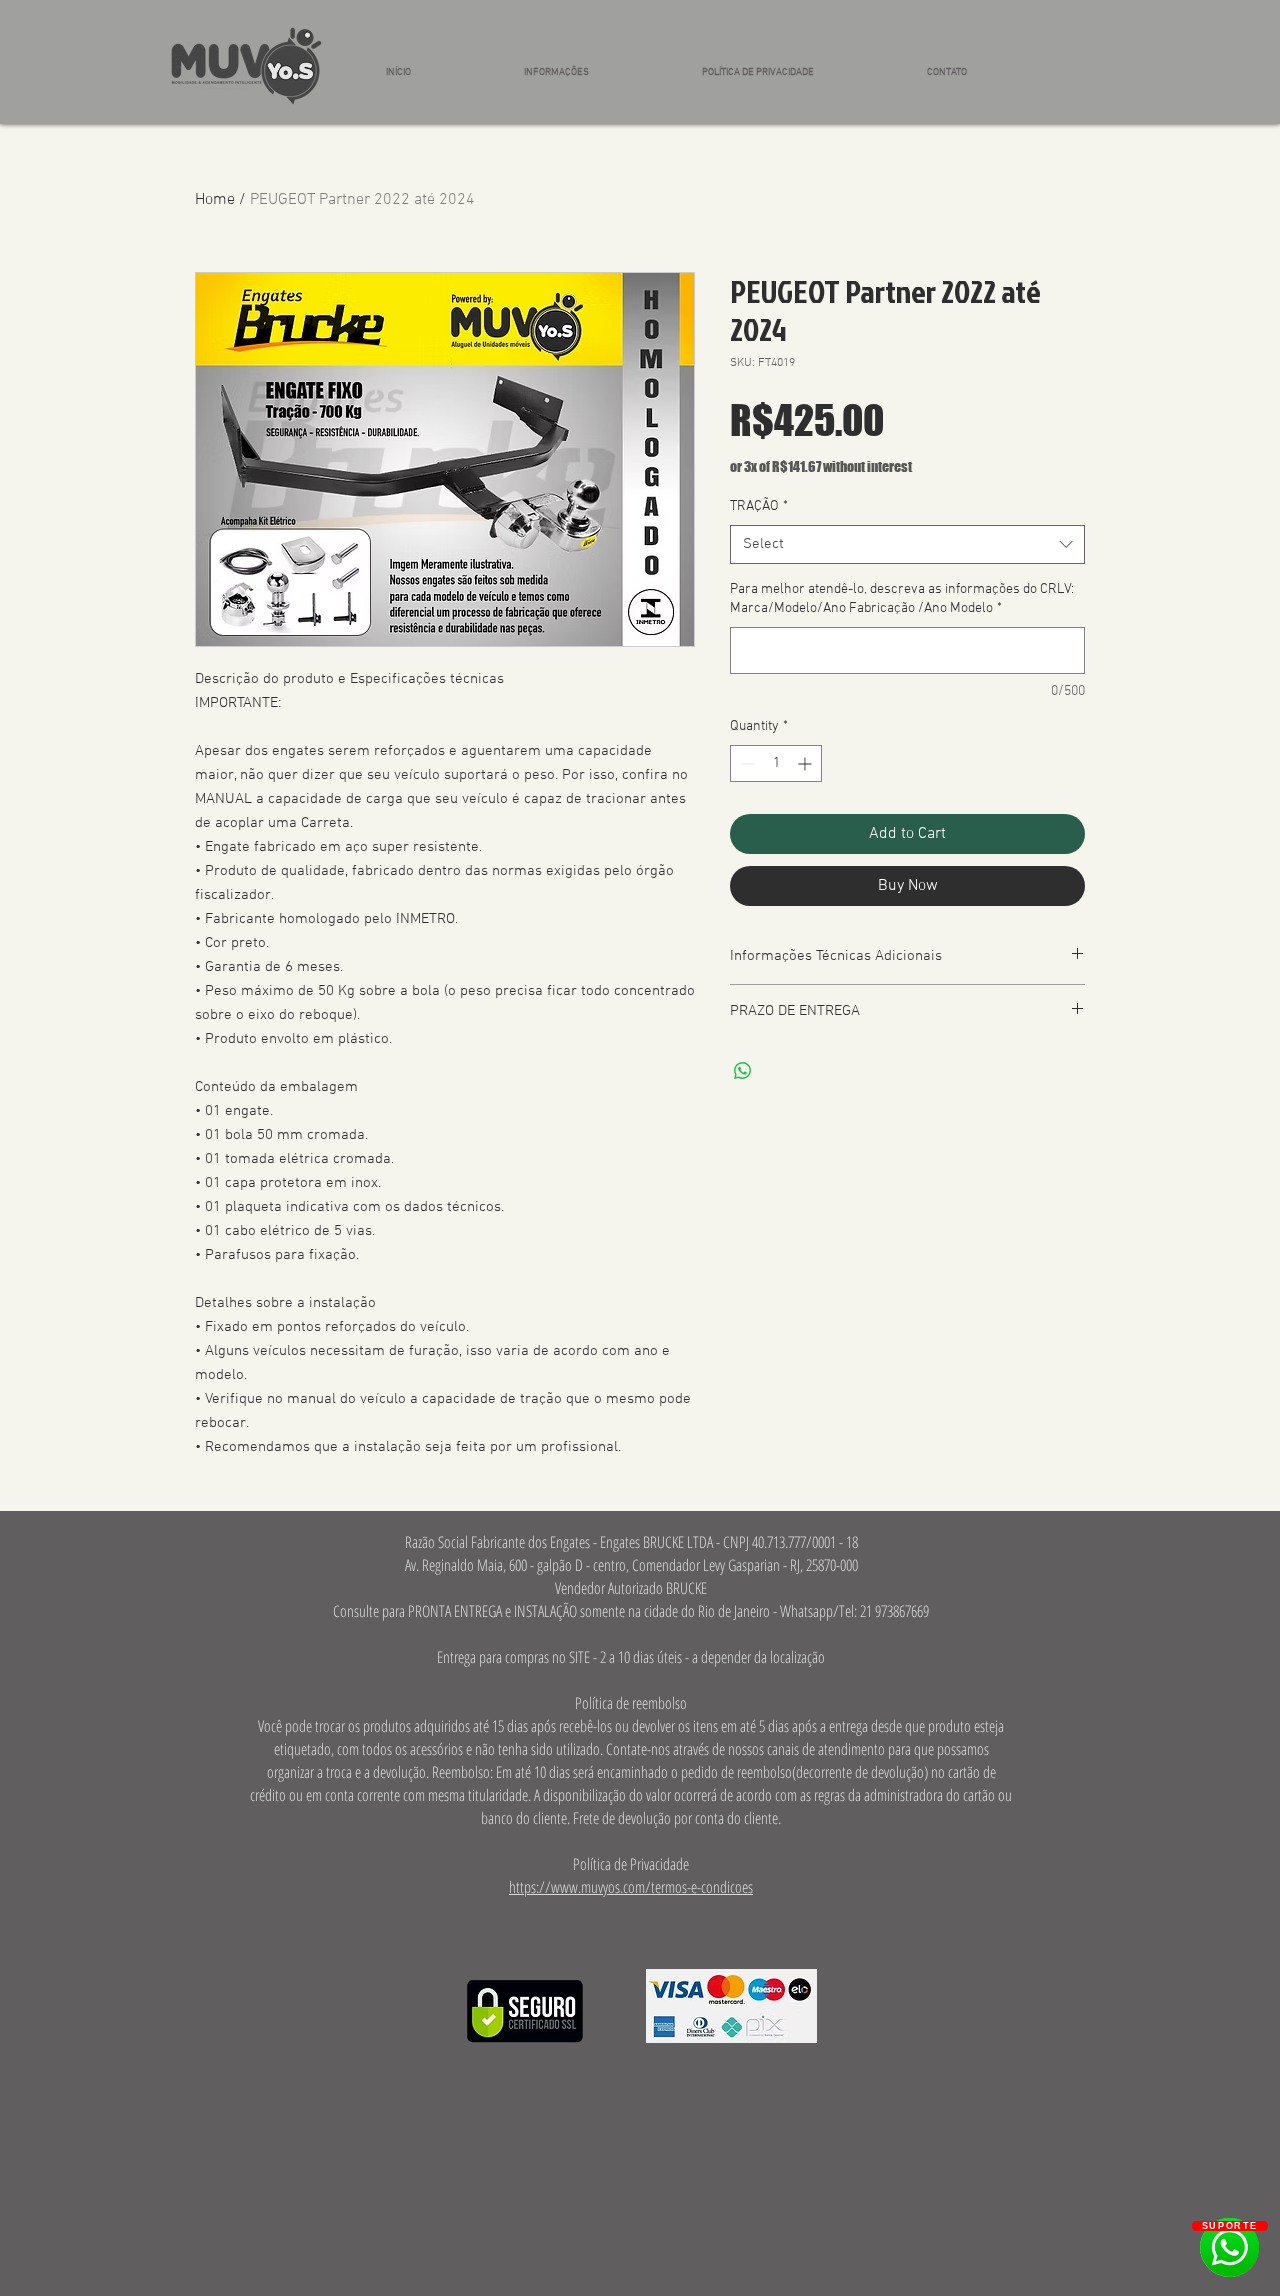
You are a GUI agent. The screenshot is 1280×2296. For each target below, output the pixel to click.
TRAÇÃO (759, 506)
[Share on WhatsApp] (743, 1071)
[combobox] (907, 544)
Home (215, 200)
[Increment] (806, 763)
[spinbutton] (776, 763)
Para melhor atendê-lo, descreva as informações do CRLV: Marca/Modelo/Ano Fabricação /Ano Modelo (902, 599)
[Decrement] (745, 763)
